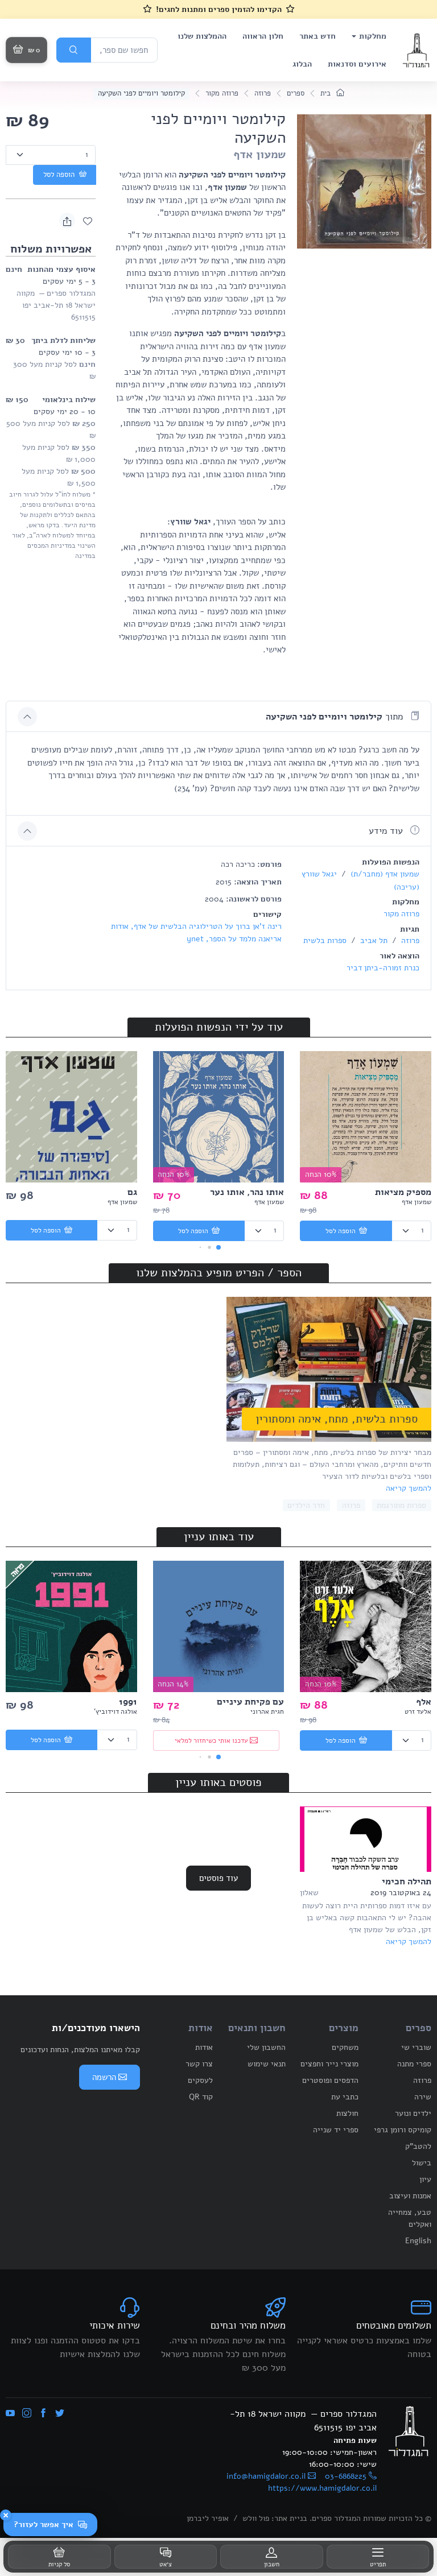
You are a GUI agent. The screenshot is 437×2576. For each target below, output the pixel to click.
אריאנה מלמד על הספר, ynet (234, 939)
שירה (423, 2097)
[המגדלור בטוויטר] (60, 2414)
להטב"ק (418, 2146)
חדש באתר (318, 36)
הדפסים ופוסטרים (330, 2080)
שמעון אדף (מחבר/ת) (384, 874)
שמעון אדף (259, 154)
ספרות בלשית (325, 940)
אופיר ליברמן (208, 2518)
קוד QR (201, 2097)
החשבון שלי (266, 2047)
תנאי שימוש (267, 2064)
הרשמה (104, 2077)
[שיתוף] (67, 221)
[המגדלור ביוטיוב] (10, 2414)
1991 (128, 1702)
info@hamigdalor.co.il (266, 2476)
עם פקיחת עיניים (250, 1702)
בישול (422, 2163)
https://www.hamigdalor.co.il (322, 2488)
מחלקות (373, 36)
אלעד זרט (418, 1711)
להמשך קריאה (409, 1488)
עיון (425, 2179)
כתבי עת (345, 2097)
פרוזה (263, 93)
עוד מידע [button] (387, 831)
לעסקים (200, 2080)
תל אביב (373, 940)
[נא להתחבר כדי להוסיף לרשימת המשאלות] (88, 221)
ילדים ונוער (413, 2113)
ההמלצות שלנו (202, 36)
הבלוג (302, 64)
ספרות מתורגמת (401, 1505)
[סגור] (6, 2515)
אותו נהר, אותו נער (247, 1192)
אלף (424, 1702)
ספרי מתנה (414, 2064)
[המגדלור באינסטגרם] (27, 2414)
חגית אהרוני (267, 1711)
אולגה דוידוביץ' (116, 1711)
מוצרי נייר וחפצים (329, 2064)
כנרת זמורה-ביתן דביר (383, 968)
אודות (204, 2047)
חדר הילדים (306, 1505)
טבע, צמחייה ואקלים (410, 2218)
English (418, 2241)
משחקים (345, 2047)
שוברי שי (416, 2047)
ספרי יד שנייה (336, 2130)
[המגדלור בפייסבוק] (43, 2414)
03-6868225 (346, 2476)
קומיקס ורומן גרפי (403, 2130)
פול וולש (256, 2518)
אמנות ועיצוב (410, 2196)
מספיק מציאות (403, 1192)
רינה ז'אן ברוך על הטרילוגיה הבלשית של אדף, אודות (196, 926)
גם (132, 1192)
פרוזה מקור (222, 93)
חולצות (347, 2113)
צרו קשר (199, 2064)
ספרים (296, 93)
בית (327, 93)
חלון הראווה (263, 36)
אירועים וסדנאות (357, 64)
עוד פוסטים (218, 1878)
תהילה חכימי (407, 1882)
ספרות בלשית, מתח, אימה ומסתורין (337, 1419)
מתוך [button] (336, 717)
